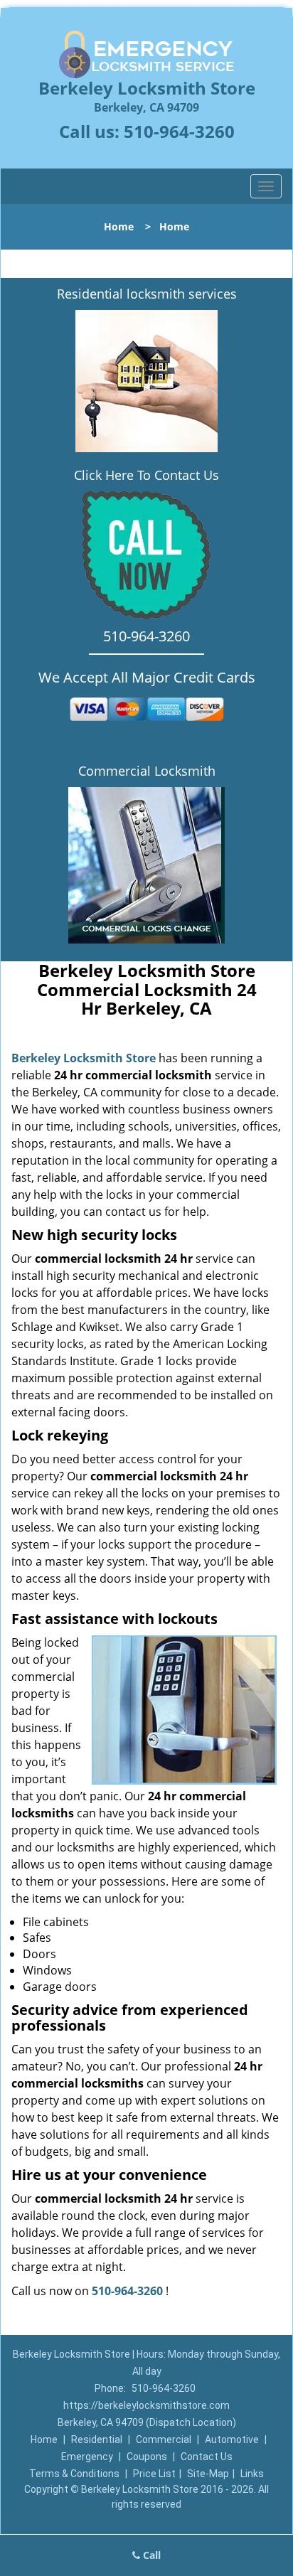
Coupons (147, 2457)
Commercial (164, 2439)
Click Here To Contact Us (146, 475)
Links (252, 2474)
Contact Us (207, 2457)
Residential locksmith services (147, 294)
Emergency (87, 2457)
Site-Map (208, 2474)
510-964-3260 (179, 131)
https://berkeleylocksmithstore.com (146, 2405)
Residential (97, 2439)
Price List (154, 2474)
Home (119, 226)
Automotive (232, 2439)
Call (150, 2555)
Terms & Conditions (74, 2474)
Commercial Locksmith (147, 771)
